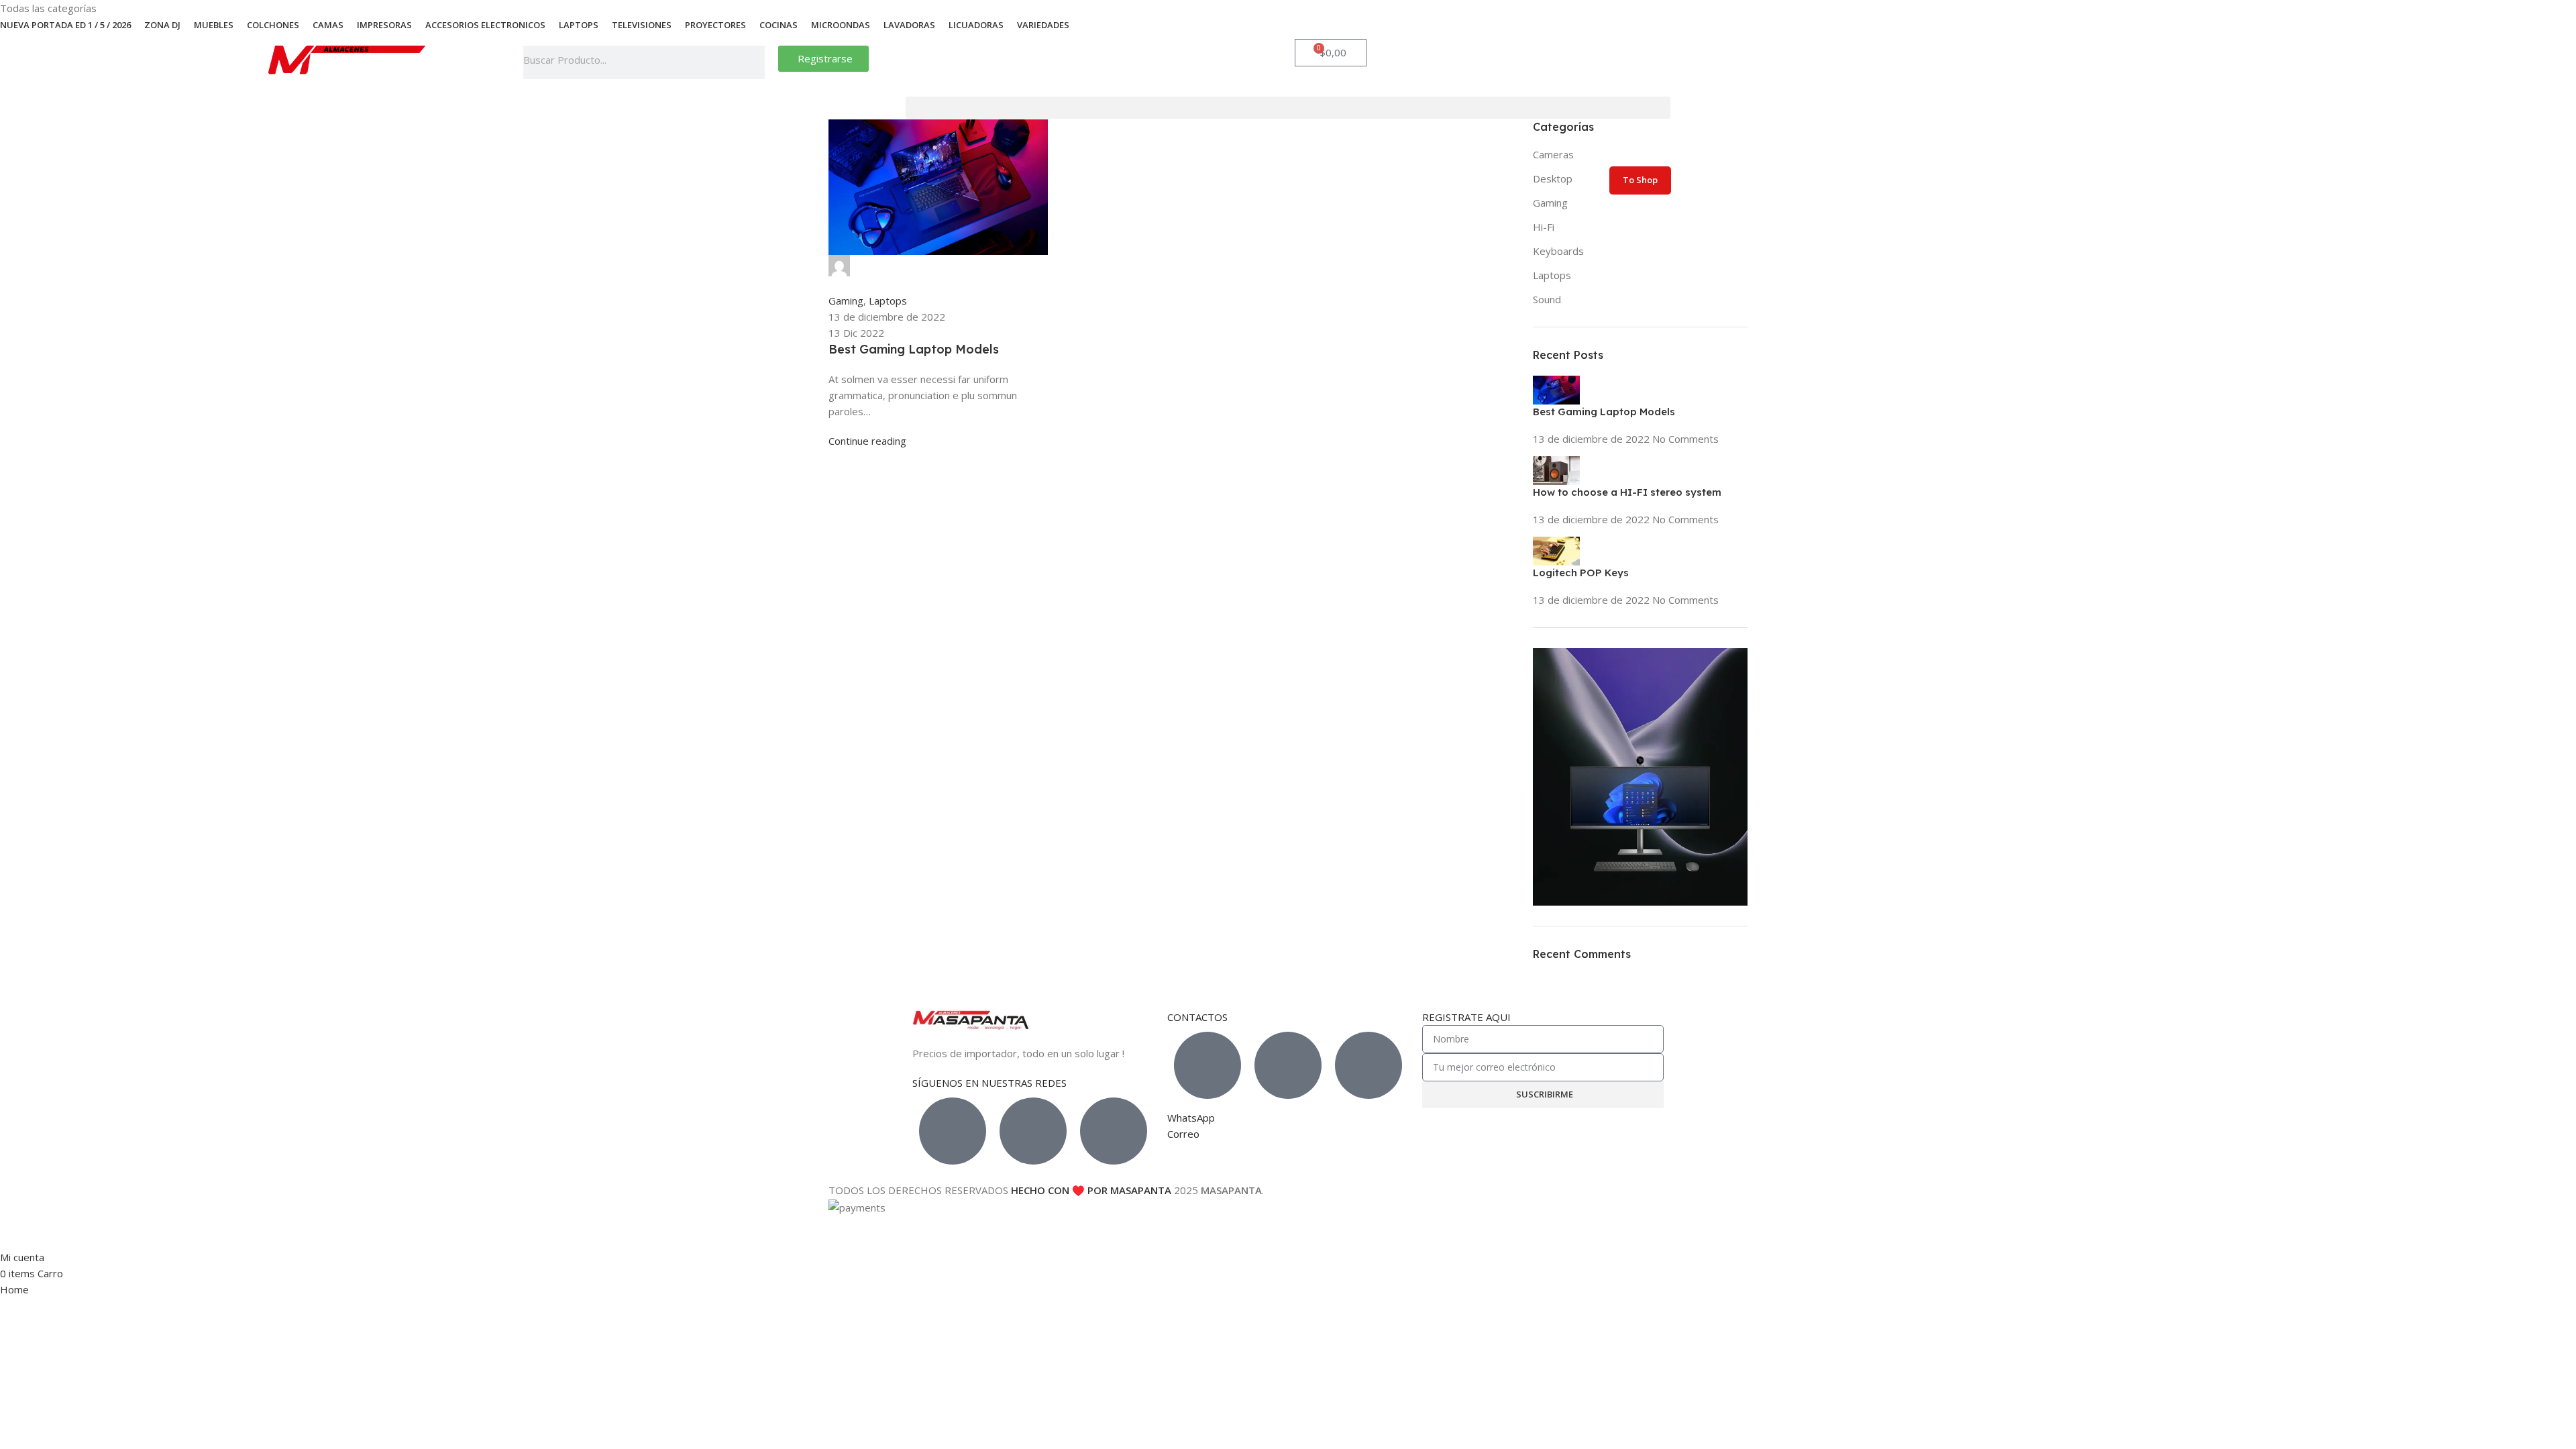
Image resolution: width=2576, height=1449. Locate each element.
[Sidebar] (17, 1232)
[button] (1288, 108)
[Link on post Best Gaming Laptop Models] (938, 284)
